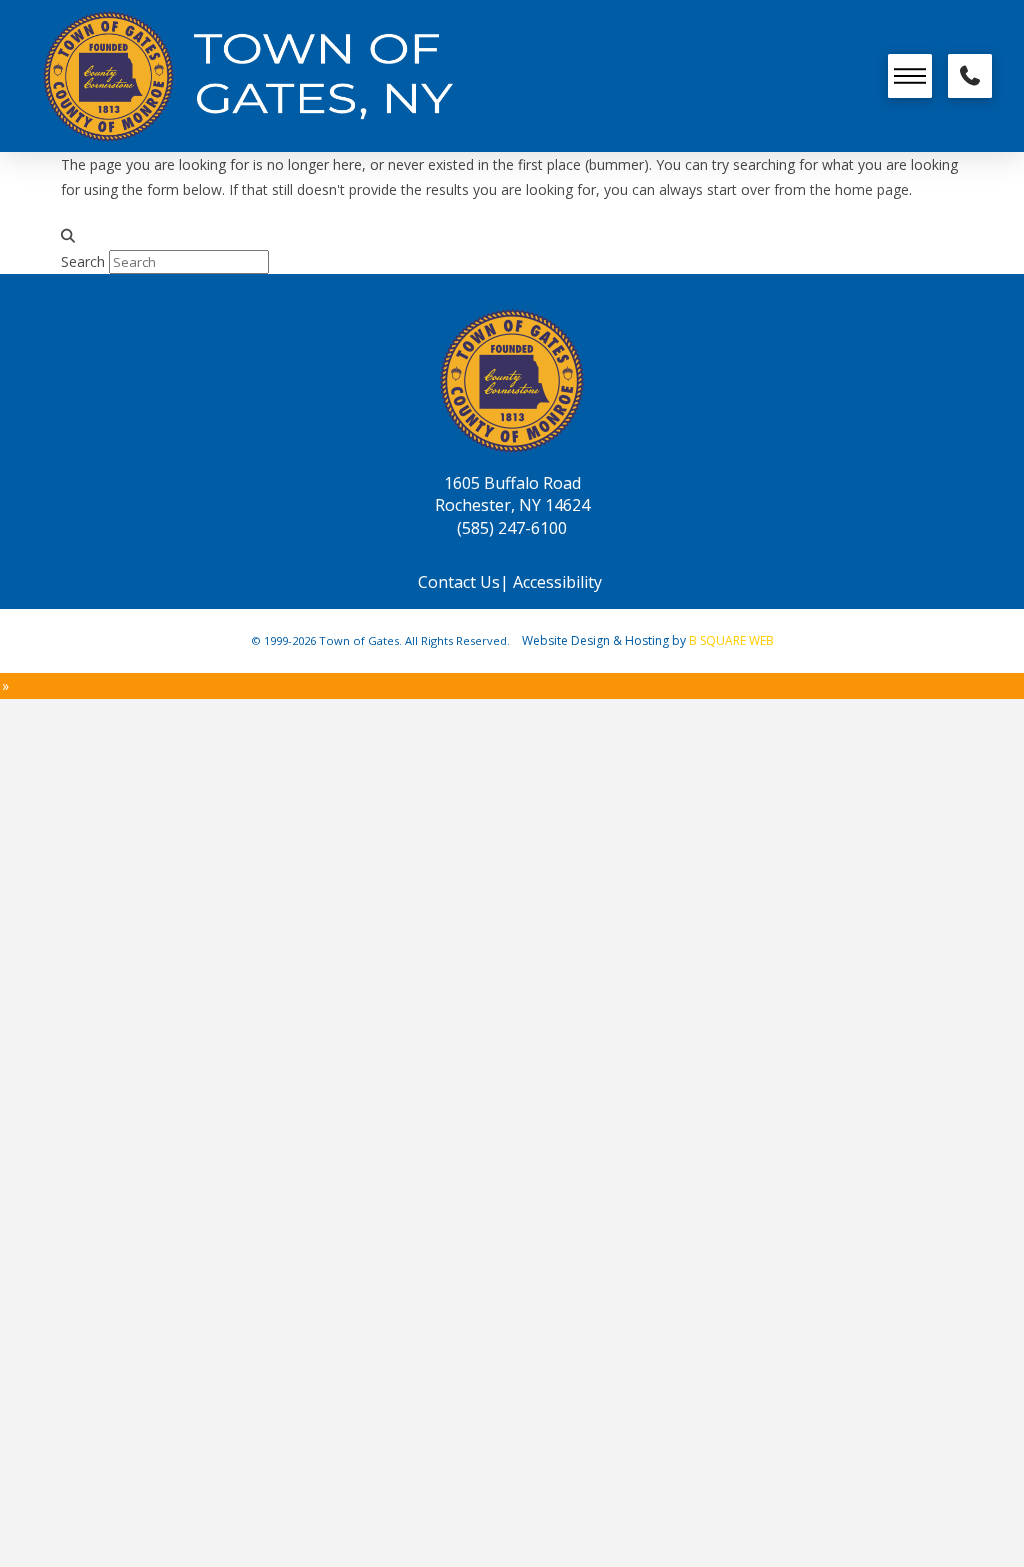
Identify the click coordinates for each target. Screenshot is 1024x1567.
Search (83, 261)
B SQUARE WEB (731, 640)
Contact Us (459, 582)
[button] (910, 76)
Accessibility (559, 582)
